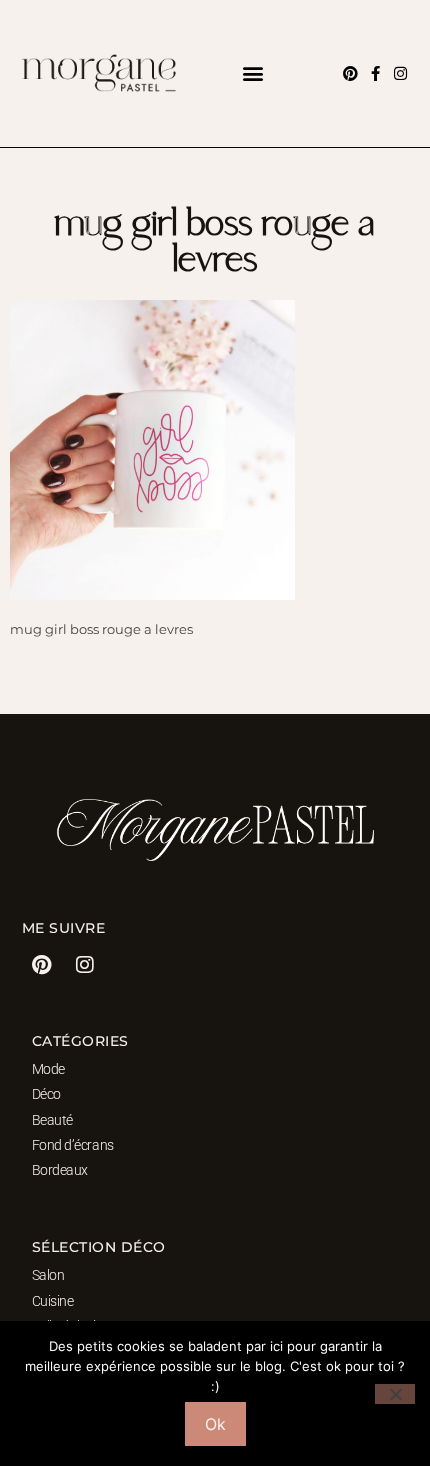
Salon (48, 1275)
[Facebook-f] (375, 73)
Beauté (52, 1120)
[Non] (395, 1394)
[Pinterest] (350, 73)
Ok (215, 1424)
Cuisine (53, 1301)
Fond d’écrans (73, 1145)
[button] (252, 73)
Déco (46, 1094)
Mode (48, 1069)
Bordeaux (60, 1170)
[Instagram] (400, 73)
